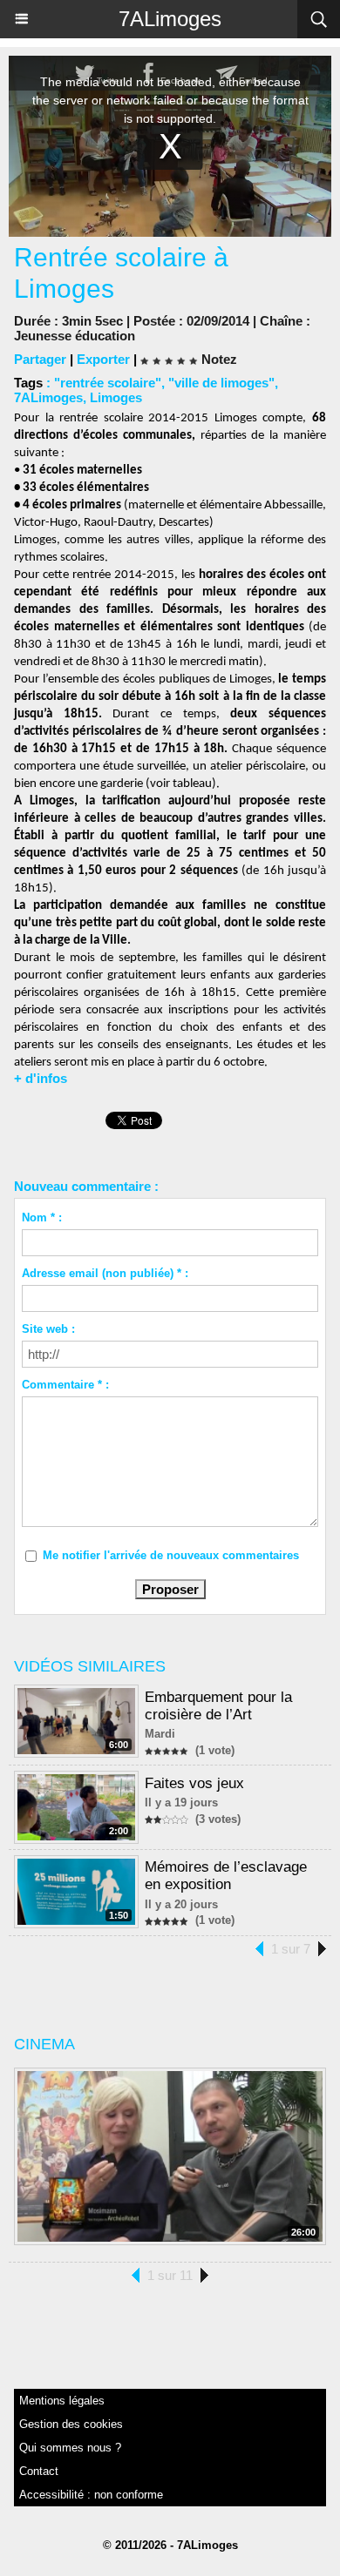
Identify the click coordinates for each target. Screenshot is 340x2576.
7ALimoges (170, 19)
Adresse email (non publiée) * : (105, 1273)
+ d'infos (41, 1078)
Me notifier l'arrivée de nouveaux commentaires (171, 1555)
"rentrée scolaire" (108, 383)
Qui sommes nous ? (70, 2448)
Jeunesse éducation (75, 336)
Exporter (103, 359)
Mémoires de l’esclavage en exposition (226, 1876)
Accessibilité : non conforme (91, 2495)
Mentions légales (62, 2401)
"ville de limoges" (221, 383)
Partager (40, 359)
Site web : (48, 1329)
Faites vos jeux (194, 1783)
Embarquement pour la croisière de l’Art (218, 1706)
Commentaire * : (65, 1385)
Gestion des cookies (71, 2424)
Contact (39, 2471)
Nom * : (42, 1217)
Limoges (116, 397)
